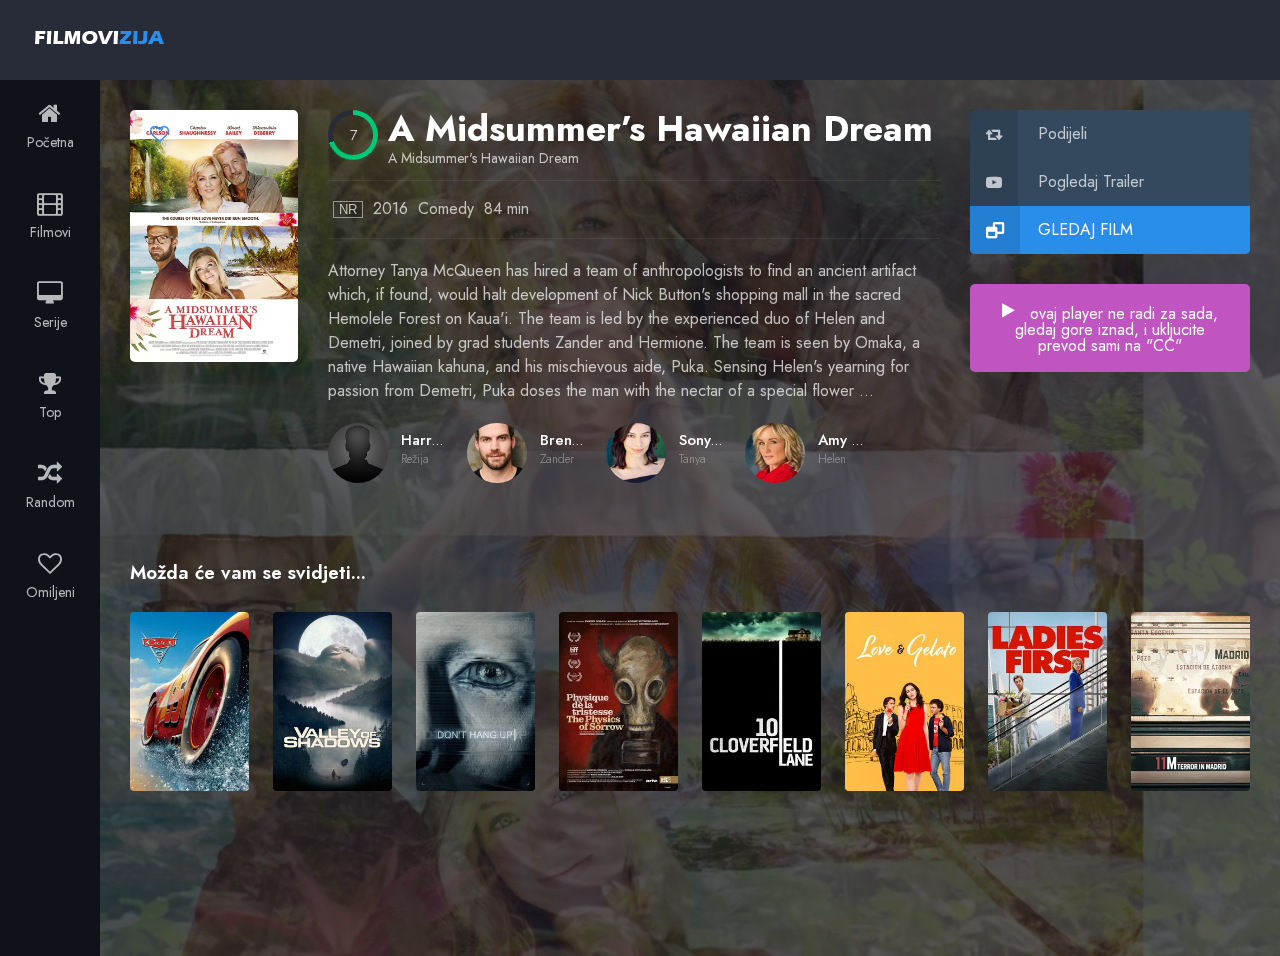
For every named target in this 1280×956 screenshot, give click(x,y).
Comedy (446, 208)
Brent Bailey (581, 440)
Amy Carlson (861, 440)
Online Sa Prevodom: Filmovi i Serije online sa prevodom (99, 37)
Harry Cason (443, 440)
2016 (390, 208)
